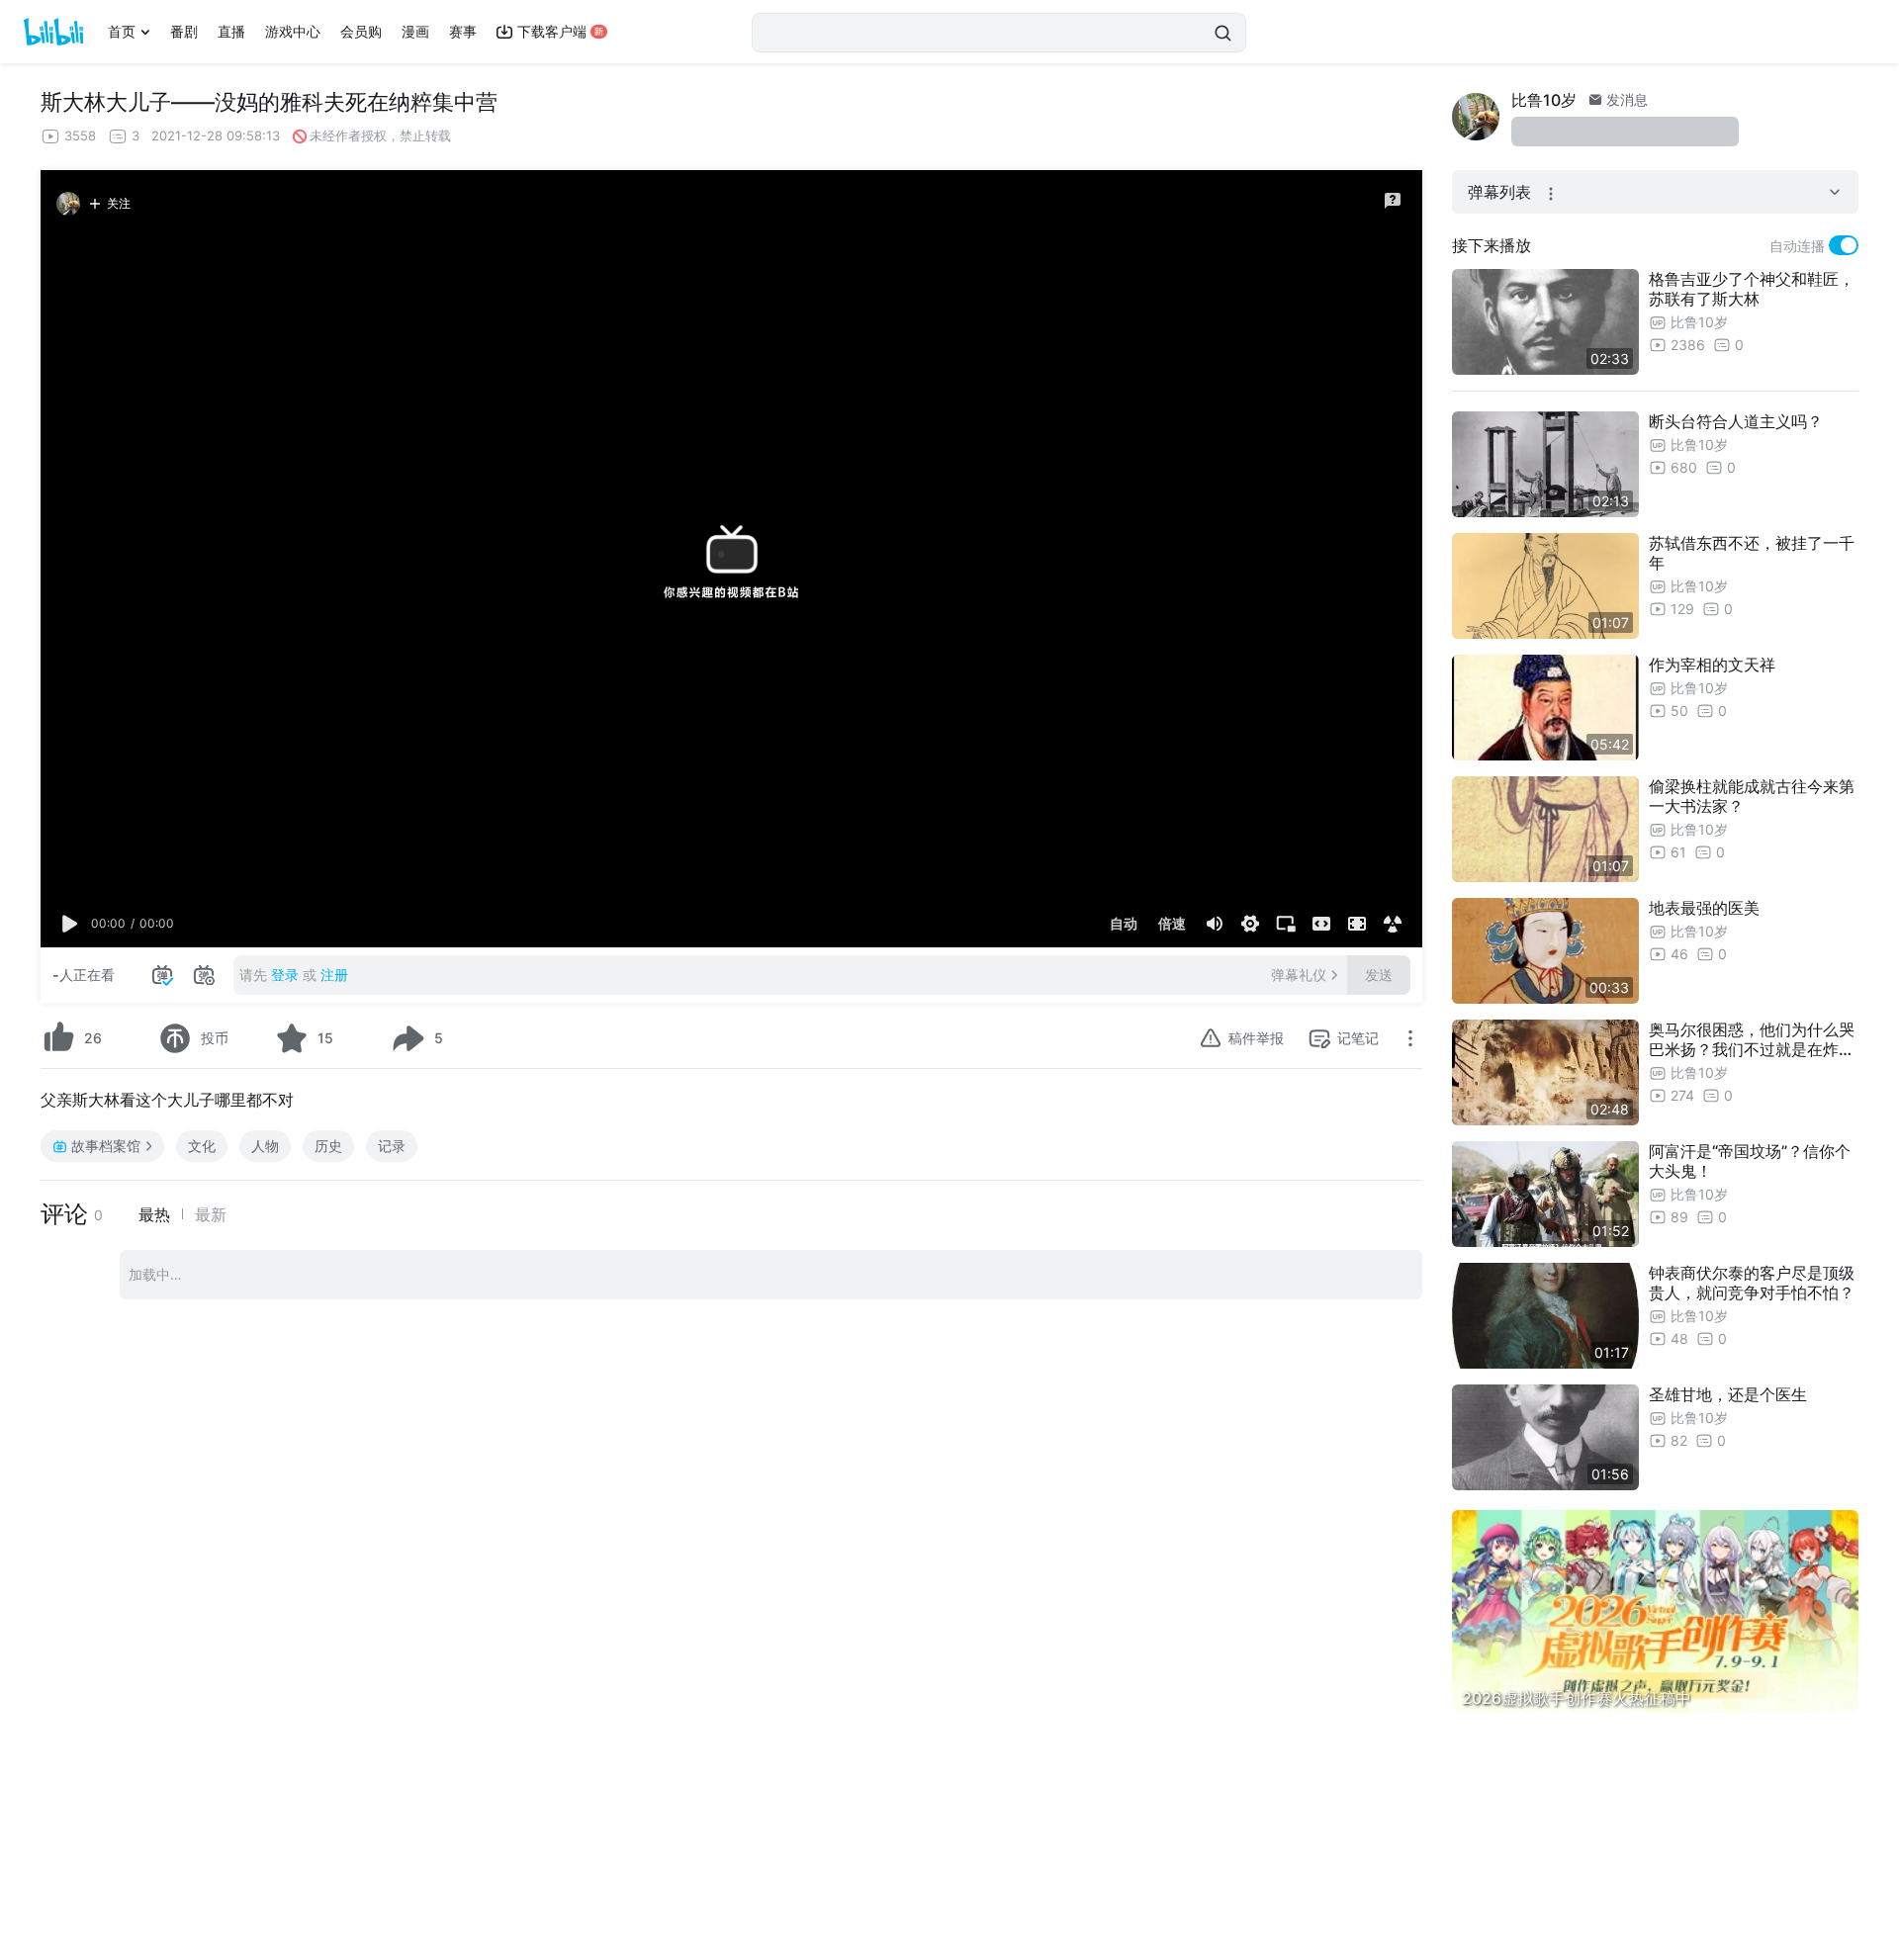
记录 (392, 1146)
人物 (265, 1146)
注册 (334, 975)
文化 (202, 1146)
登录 (285, 975)
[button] (70, 924)
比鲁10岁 (1544, 100)
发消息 (1625, 99)
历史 (328, 1146)
